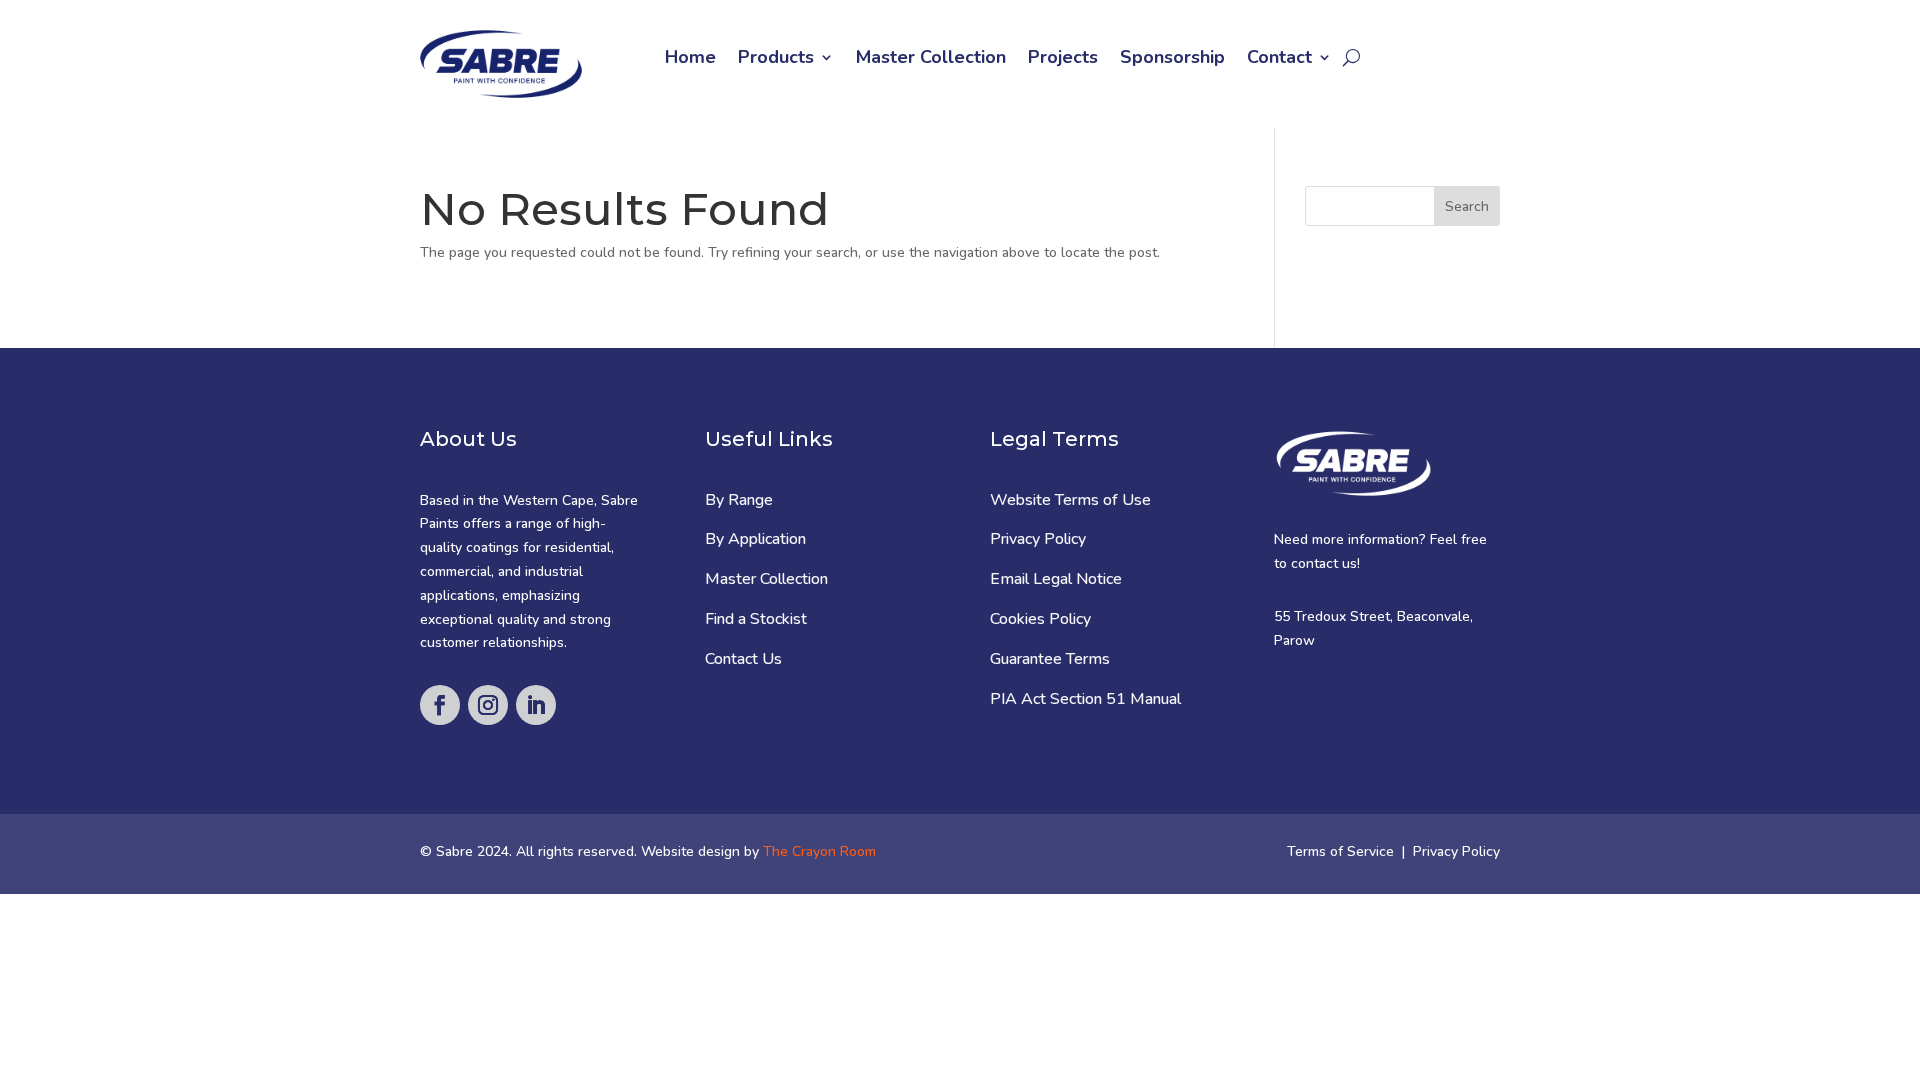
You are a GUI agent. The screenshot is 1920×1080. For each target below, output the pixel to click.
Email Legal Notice (1056, 579)
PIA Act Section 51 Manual (1085, 699)
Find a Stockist (756, 619)
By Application (755, 539)
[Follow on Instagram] (488, 705)
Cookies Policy (1040, 619)
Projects (1063, 59)
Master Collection (931, 59)
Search (1467, 206)
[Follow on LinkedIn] (536, 705)
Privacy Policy (1038, 539)
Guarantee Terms (1050, 659)
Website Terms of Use (1070, 500)
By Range (739, 500)
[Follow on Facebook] (440, 705)
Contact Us (743, 659)
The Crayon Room (819, 851)
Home (690, 59)
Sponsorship (1172, 59)
